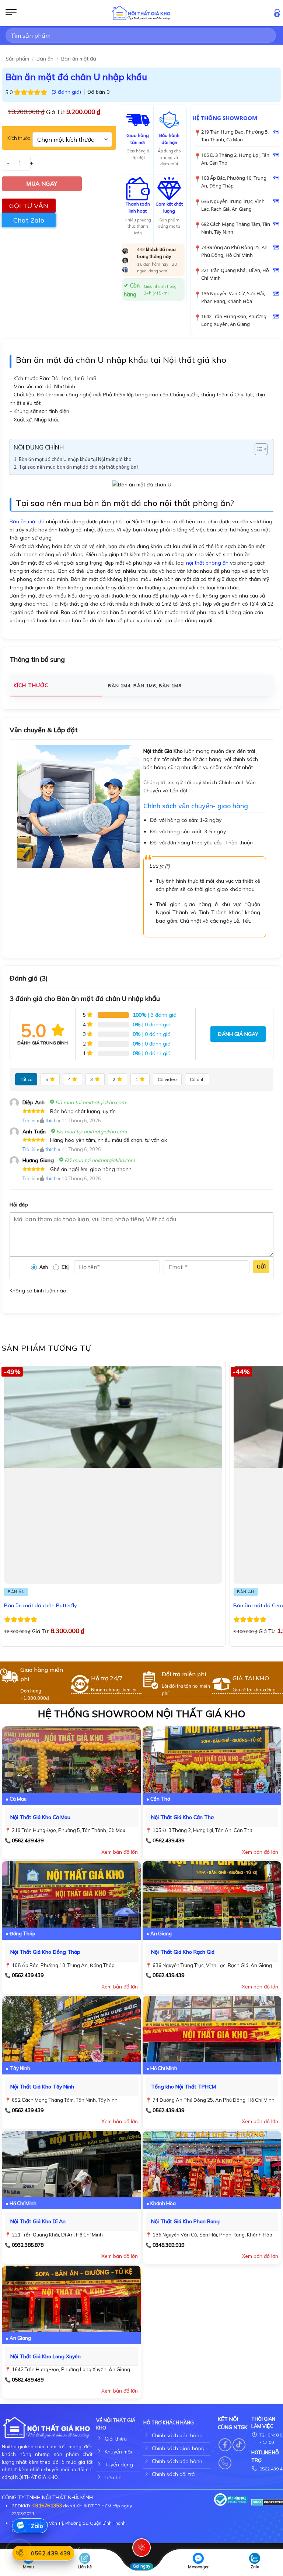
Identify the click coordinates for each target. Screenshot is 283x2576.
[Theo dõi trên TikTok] (239, 2445)
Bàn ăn (45, 59)
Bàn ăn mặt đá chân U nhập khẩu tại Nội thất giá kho (75, 459)
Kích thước (19, 138)
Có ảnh (197, 1079)
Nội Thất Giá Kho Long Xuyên (46, 2356)
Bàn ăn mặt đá (79, 59)
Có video (167, 1079)
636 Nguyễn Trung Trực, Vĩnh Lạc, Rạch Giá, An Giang (233, 205)
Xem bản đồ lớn (120, 1852)
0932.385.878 (28, 2245)
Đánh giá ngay (238, 1034)
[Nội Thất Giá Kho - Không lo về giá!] (141, 13)
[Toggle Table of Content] (257, 449)
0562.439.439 (28, 1840)
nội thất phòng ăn (207, 563)
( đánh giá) (67, 92)
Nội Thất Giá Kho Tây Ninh (42, 2087)
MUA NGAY (42, 183)
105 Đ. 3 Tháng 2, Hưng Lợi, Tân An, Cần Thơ (235, 159)
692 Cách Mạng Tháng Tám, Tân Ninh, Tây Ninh (236, 228)
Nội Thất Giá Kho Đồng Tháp (45, 1952)
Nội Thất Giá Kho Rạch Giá (183, 1952)
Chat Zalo (29, 220)
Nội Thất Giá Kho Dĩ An (38, 2221)
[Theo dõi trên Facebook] (225, 2445)
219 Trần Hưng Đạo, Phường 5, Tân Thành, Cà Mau (235, 136)
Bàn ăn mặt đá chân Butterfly (41, 1605)
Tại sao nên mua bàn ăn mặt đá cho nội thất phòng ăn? (78, 467)
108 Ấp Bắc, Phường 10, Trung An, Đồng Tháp (234, 182)
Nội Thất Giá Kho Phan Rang (185, 2221)
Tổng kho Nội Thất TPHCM (184, 2087)
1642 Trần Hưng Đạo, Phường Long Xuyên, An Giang (234, 320)
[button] (11, 13)
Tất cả (26, 1079)
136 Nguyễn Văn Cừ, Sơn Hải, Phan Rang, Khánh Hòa (233, 297)
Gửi (261, 1267)
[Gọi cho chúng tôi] (225, 2463)
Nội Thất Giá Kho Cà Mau (40, 1817)
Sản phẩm (17, 59)
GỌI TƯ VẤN (29, 206)
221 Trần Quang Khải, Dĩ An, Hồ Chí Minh (235, 274)
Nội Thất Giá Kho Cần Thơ (182, 1817)
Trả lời (29, 1120)
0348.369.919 (168, 2245)
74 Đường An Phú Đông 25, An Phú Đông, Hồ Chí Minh (234, 251)
